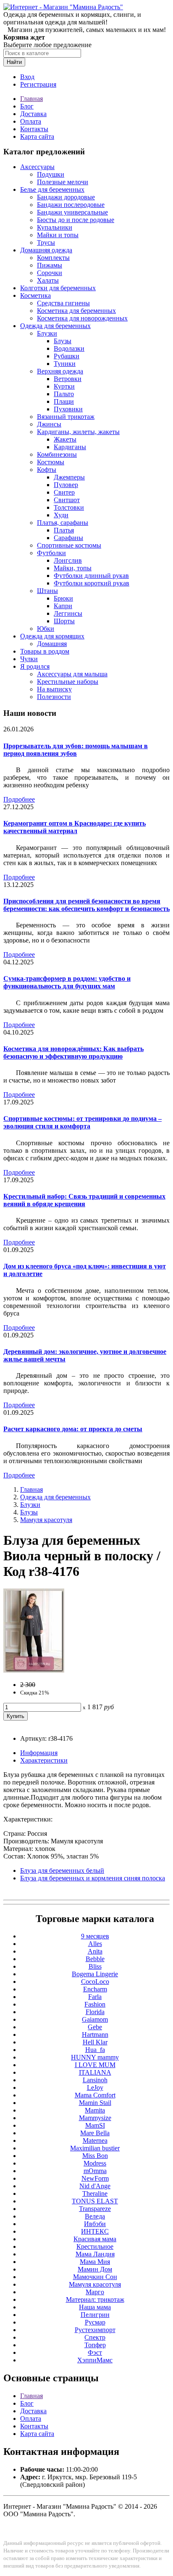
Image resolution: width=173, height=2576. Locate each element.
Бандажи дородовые (66, 197)
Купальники (55, 227)
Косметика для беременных (76, 311)
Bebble (95, 1959)
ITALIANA (95, 2072)
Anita (95, 1951)
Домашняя (52, 644)
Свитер (64, 492)
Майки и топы (58, 235)
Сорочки (50, 273)
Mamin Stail (95, 2103)
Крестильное (95, 2246)
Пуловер (66, 485)
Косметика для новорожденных (82, 318)
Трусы (46, 242)
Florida (95, 2012)
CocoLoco (95, 1982)
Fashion (95, 2004)
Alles (95, 1944)
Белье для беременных (52, 189)
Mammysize (95, 2118)
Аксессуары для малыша (72, 674)
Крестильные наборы (68, 682)
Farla (95, 1997)
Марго (95, 2292)
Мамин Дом (95, 2269)
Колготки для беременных (58, 288)
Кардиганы (70, 447)
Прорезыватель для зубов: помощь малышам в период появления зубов (76, 750)
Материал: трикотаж (95, 2299)
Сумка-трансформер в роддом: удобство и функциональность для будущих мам (67, 982)
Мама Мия (95, 2262)
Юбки (46, 629)
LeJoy (95, 2088)
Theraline (95, 2193)
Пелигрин (95, 2315)
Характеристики (44, 1760)
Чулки (29, 659)
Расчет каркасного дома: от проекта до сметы (73, 1429)
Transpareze (95, 2209)
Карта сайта (37, 136)
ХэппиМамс (95, 2360)
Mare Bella (95, 2133)
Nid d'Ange (95, 2186)
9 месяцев (95, 1936)
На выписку (54, 689)
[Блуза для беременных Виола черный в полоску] (34, 1670)
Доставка (33, 114)
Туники (65, 364)
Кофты (47, 470)
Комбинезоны (57, 454)
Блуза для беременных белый (62, 1870)
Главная (31, 99)
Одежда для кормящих (52, 636)
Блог (27, 106)
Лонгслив (68, 560)
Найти (14, 62)
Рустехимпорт (95, 2330)
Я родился (35, 666)
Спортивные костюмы (69, 545)
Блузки (47, 333)
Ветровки (68, 379)
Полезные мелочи (63, 182)
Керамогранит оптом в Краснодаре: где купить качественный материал (75, 827)
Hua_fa (95, 2050)
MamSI (95, 2125)
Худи (61, 515)
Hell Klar (95, 2042)
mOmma (95, 2171)
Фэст (95, 2352)
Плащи (64, 401)
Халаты (48, 280)
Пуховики (68, 409)
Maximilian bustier (95, 2148)
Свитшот (67, 500)
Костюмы (51, 462)
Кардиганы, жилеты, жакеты (78, 432)
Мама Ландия (95, 2254)
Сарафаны (68, 538)
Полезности (54, 697)
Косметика (35, 295)
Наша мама (95, 2307)
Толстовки (69, 507)
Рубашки (67, 356)
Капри (63, 606)
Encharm (95, 1989)
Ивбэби (95, 2224)
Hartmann (95, 2035)
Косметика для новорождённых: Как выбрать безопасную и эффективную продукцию (73, 1052)
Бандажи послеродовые (71, 205)
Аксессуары (37, 167)
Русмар (95, 2322)
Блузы (63, 341)
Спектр (95, 2337)
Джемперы (69, 477)
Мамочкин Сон (95, 2277)
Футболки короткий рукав (92, 583)
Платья (64, 530)
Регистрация (38, 84)
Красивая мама (95, 2239)
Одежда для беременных (55, 326)
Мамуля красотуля (46, 1520)
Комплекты (53, 258)
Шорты (64, 621)
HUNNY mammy (95, 2057)
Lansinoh (95, 2080)
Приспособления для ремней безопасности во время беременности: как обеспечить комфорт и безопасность (86, 905)
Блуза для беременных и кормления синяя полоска (93, 1878)
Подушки (51, 174)
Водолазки (69, 348)
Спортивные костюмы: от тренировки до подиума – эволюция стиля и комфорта (83, 1122)
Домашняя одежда (46, 250)
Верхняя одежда (60, 371)
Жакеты (65, 439)
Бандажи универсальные (72, 212)
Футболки (51, 553)
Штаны (47, 591)
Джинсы (49, 424)
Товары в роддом (45, 651)
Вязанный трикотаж (66, 417)
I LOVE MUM (95, 2065)
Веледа (95, 2216)
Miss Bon (95, 2156)
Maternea (95, 2140)
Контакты (34, 129)
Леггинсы (68, 613)
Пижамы (50, 265)
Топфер (95, 2345)
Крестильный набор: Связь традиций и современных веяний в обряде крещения (84, 1200)
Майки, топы (73, 568)
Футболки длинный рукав (91, 576)
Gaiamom (95, 2019)
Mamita (95, 2110)
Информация (39, 1753)
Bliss (95, 1966)
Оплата (31, 121)
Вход (27, 77)
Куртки (64, 386)
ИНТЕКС (95, 2231)
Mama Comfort (95, 2095)
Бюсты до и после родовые (76, 220)
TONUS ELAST (95, 2201)
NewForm (95, 2178)
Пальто (64, 394)
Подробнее (19, 799)
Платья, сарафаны (63, 523)
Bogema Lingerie (95, 1974)
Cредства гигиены (63, 303)
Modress (95, 2163)
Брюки (63, 598)
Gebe (95, 2027)
